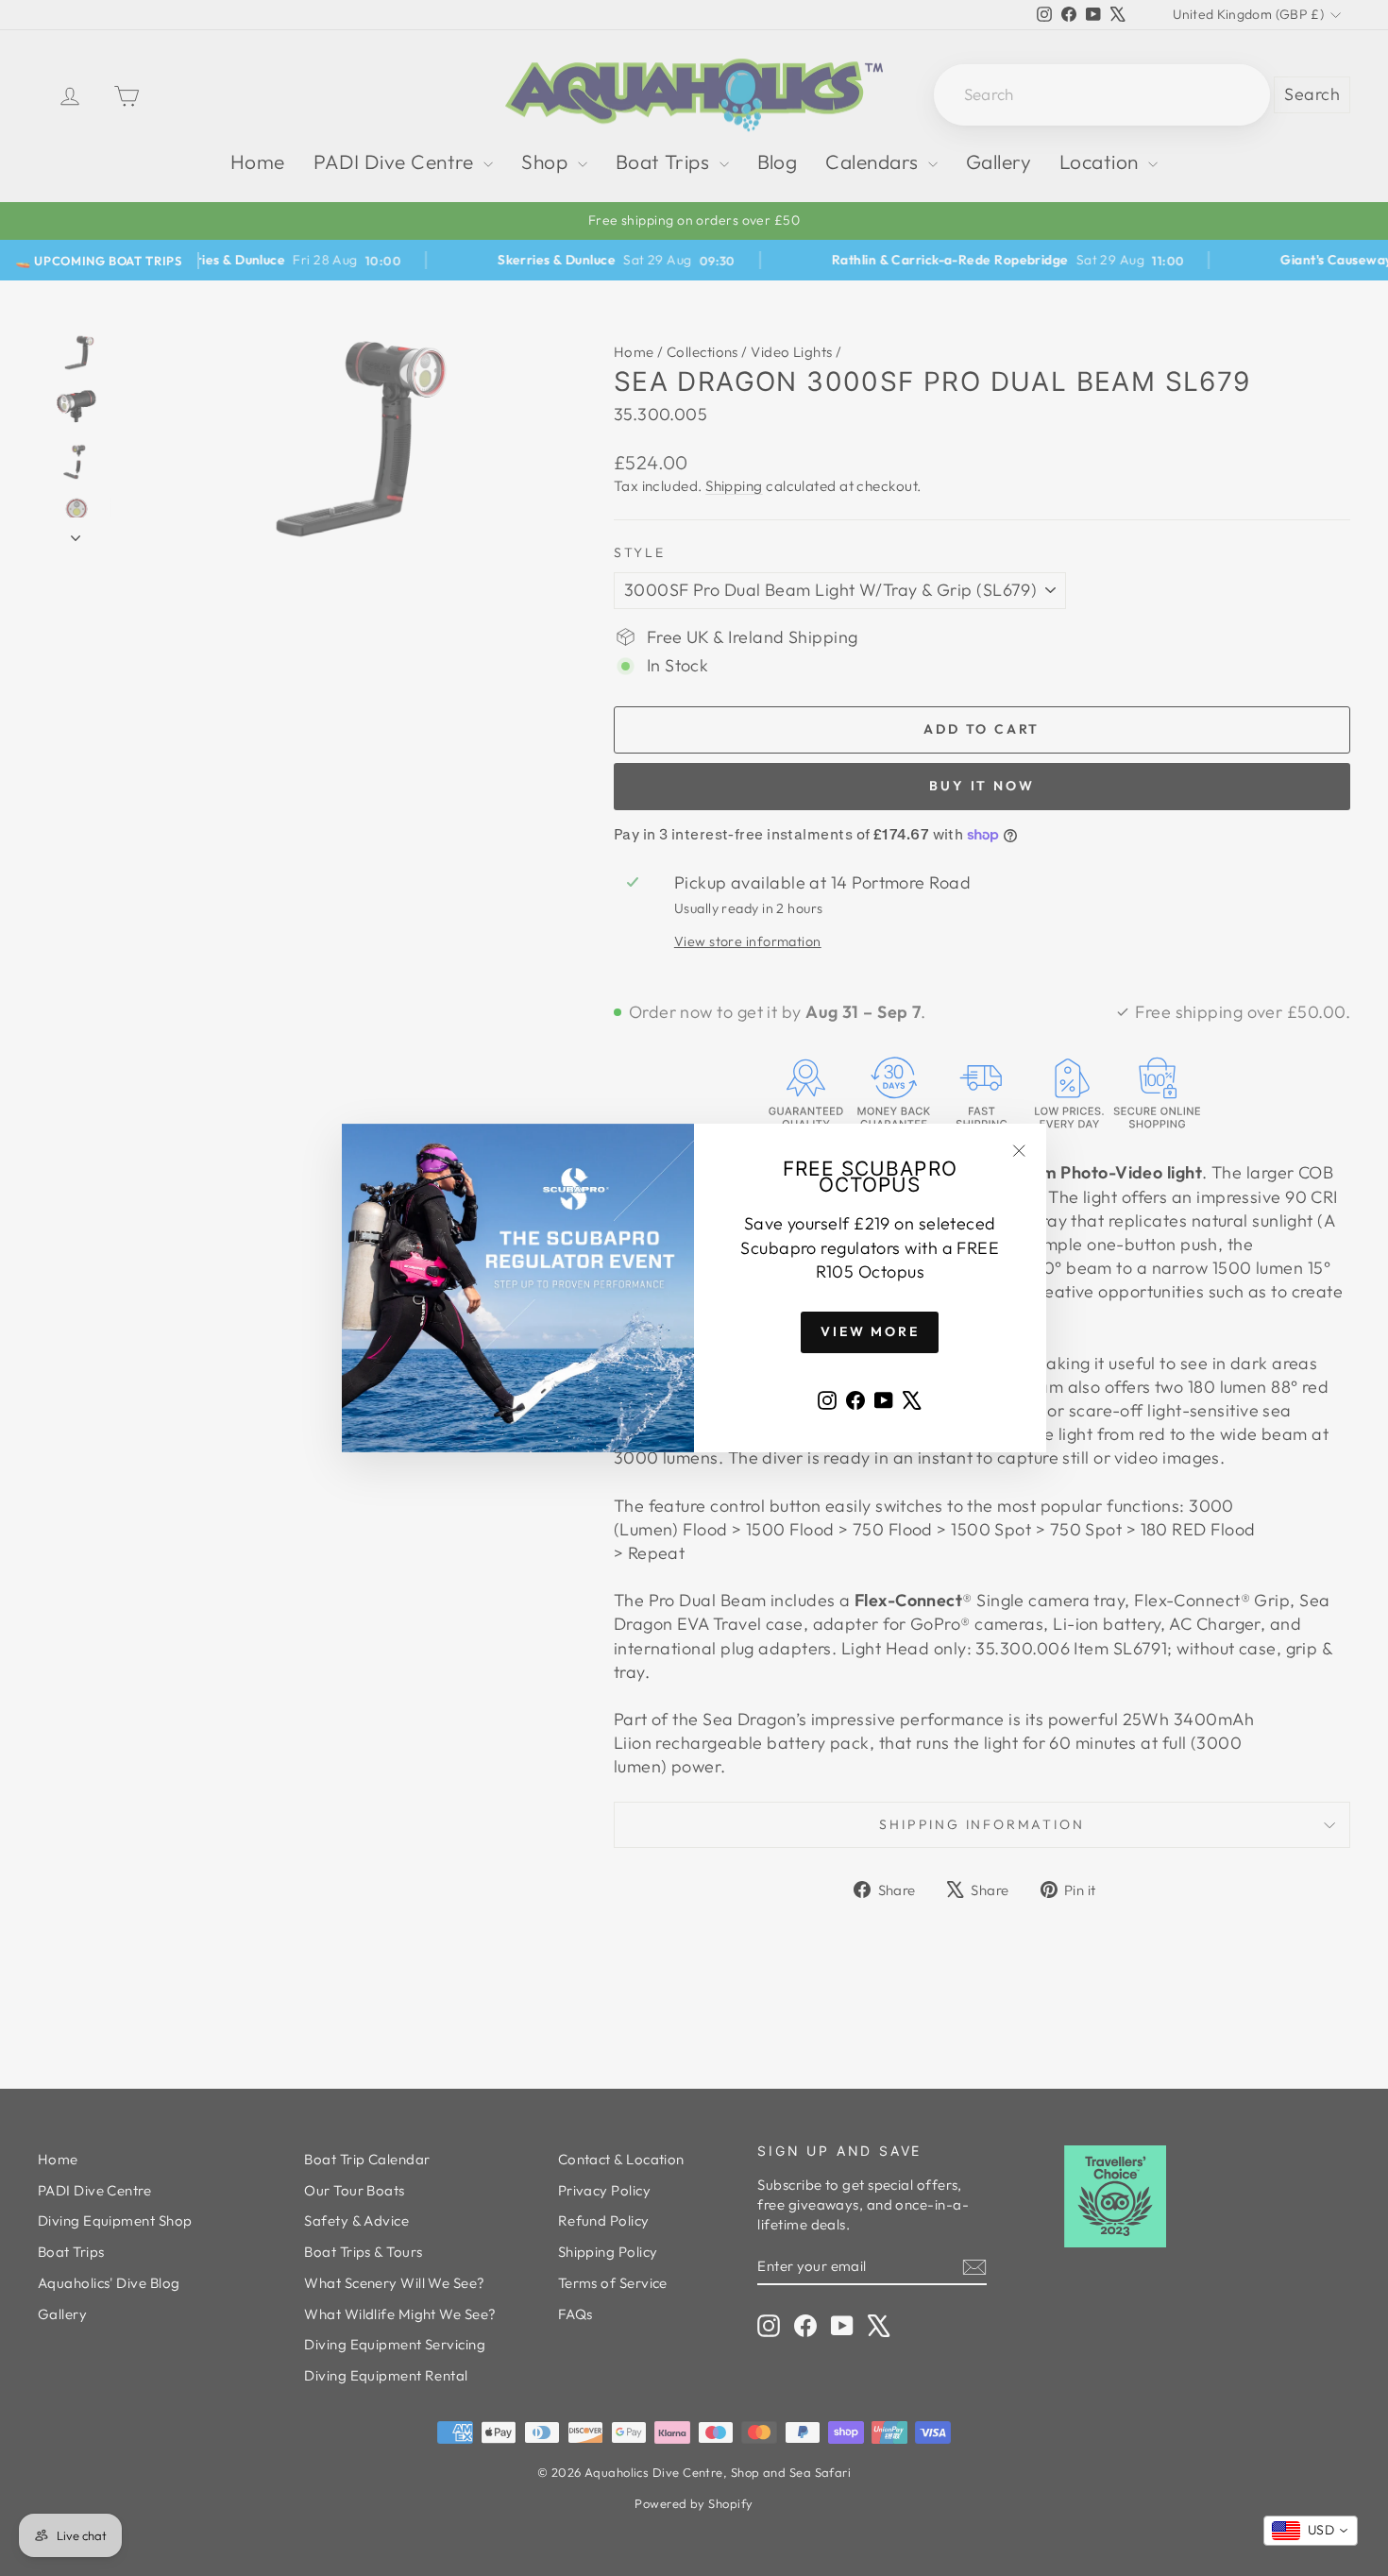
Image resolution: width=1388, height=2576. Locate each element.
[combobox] (1311, 2531)
